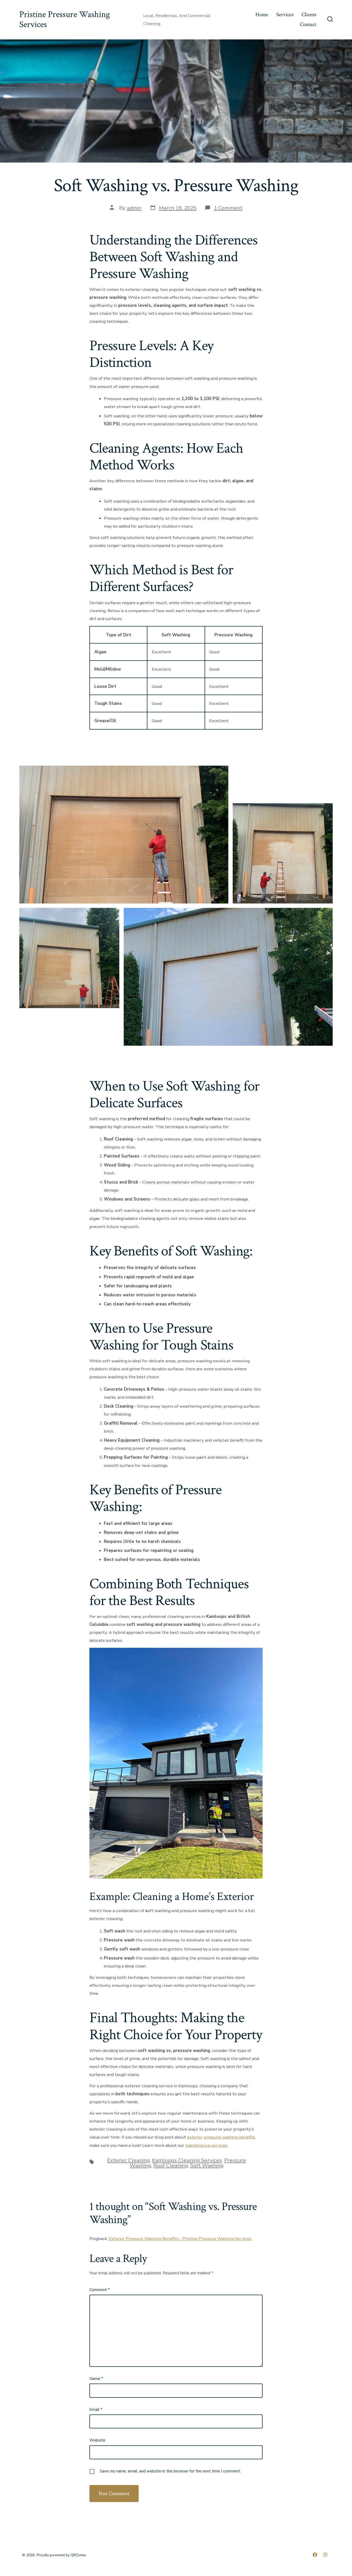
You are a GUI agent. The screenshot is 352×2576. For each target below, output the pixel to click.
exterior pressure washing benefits (221, 2137)
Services (285, 15)
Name (96, 2379)
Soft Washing (207, 2165)
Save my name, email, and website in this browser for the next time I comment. (170, 2471)
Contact (308, 24)
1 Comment (228, 208)
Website (97, 2440)
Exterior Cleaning (128, 2160)
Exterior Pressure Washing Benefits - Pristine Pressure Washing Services (180, 2239)
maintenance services (206, 2145)
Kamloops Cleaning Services (187, 2160)
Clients (309, 15)
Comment (100, 2290)
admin (134, 208)
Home (262, 15)
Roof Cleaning (171, 2165)
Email (96, 2410)
